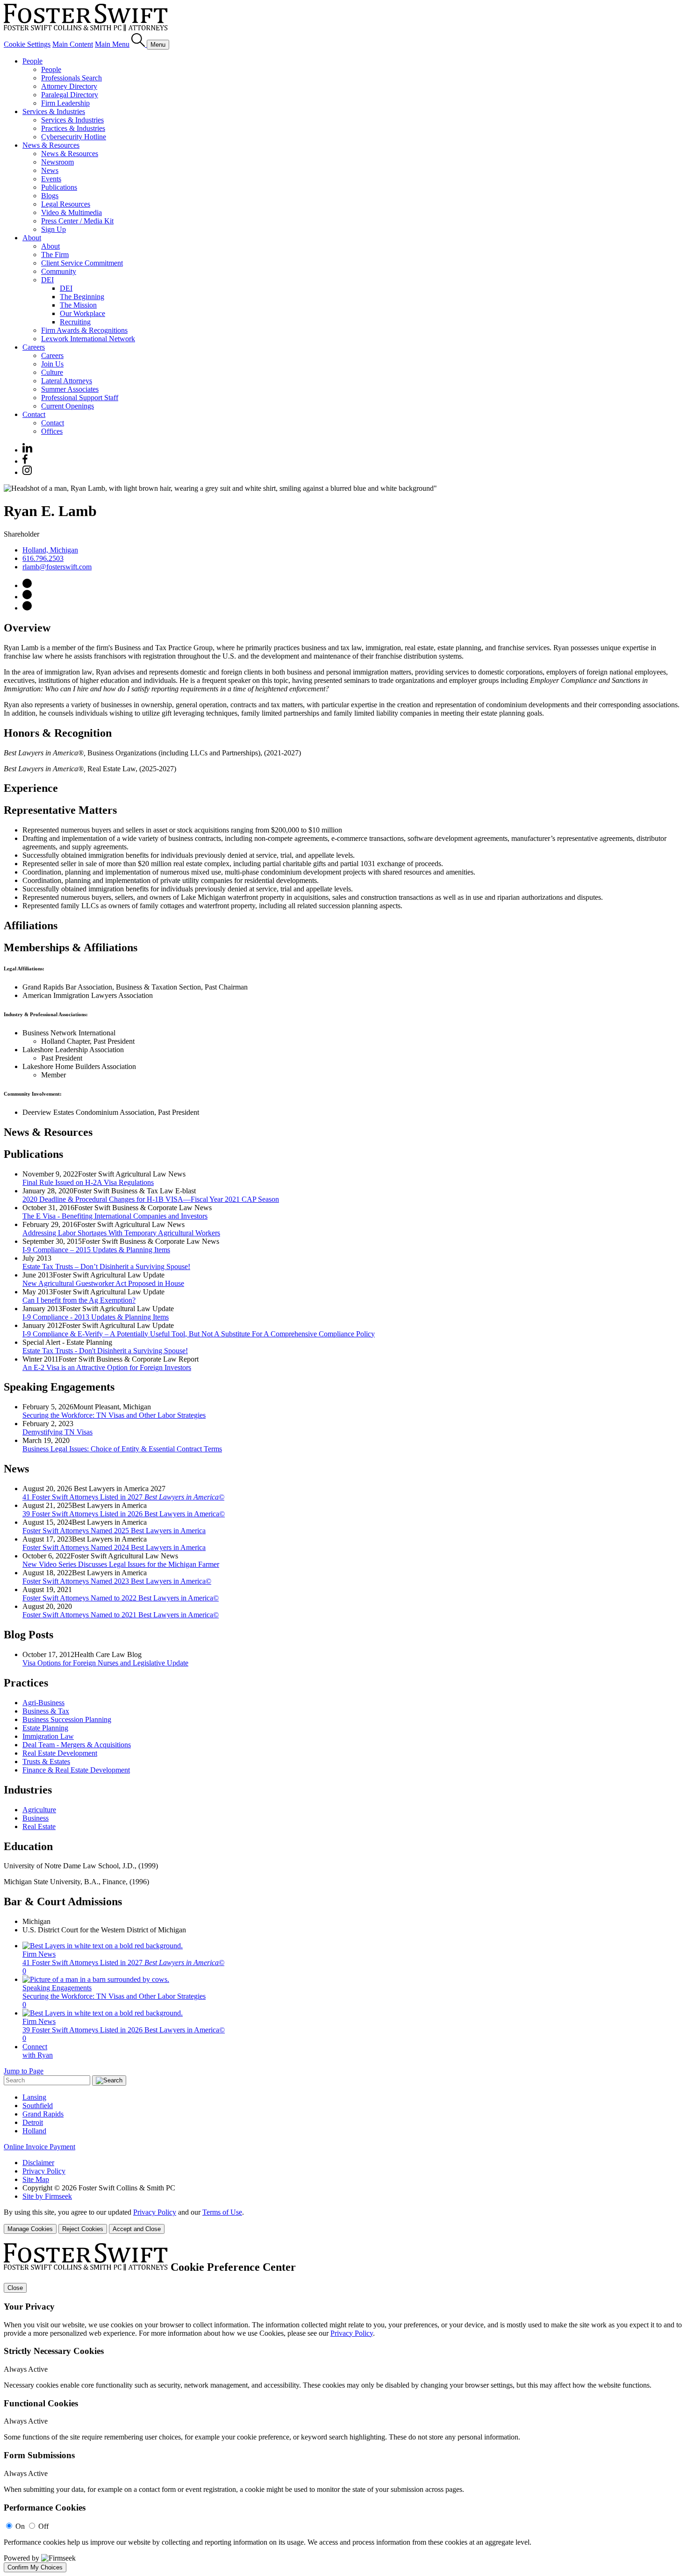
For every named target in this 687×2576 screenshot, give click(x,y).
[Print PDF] (27, 597)
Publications (59, 187)
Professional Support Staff (80, 398)
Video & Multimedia (72, 212)
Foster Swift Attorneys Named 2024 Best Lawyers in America (114, 1547)
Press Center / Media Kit (77, 221)
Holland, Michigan (50, 550)
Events (51, 179)
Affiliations (31, 926)
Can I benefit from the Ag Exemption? (79, 1300)
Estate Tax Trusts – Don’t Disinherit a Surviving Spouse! (106, 1266)
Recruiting (75, 322)
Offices (52, 431)
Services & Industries (54, 111)
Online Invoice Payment (39, 2147)
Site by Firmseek (47, 2196)
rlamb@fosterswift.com (57, 567)
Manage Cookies (30, 2229)
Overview (27, 628)
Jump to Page (24, 2071)
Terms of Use (222, 2212)
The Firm (55, 255)
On (20, 2526)
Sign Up (54, 229)
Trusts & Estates (46, 1762)
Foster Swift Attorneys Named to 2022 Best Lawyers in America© (121, 1598)
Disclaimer (38, 2163)
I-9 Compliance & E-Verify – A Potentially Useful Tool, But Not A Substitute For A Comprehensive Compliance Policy (199, 1334)
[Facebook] (25, 461)
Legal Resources (66, 204)
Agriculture (39, 1810)
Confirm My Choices (35, 2567)
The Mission (78, 305)
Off (43, 2526)
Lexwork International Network (88, 339)
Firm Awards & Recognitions (84, 330)
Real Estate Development (60, 1753)
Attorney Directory (69, 86)
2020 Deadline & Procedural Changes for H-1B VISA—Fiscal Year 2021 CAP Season (151, 1199)
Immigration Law (48, 1736)
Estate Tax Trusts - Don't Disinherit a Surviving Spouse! (105, 1351)
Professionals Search (72, 78)
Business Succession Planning (67, 1719)
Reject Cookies (83, 2229)
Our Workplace (82, 313)
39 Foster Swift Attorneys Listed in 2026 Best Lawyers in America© (124, 1514)
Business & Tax (46, 1711)
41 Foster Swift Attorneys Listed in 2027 (123, 1497)
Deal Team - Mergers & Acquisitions (77, 1745)
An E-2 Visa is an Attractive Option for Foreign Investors (107, 1367)
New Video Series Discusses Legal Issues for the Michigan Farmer (121, 1564)
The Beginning (82, 297)
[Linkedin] (27, 450)
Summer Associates (70, 389)
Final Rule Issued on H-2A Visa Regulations (88, 1182)
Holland (34, 2131)
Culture (52, 372)
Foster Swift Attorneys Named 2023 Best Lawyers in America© (117, 1581)
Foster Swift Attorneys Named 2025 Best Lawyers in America (114, 1531)
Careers (34, 347)
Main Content (73, 44)
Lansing (34, 2097)
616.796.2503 (43, 558)
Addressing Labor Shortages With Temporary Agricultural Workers (121, 1233)
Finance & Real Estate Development (76, 1770)
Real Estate (39, 1826)
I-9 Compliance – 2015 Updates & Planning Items (96, 1250)
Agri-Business (43, 1703)
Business (36, 1818)
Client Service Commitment (82, 263)
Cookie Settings (27, 44)
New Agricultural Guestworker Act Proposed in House (103, 1283)
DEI (47, 280)
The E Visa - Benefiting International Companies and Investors (115, 1216)
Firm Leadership (65, 103)
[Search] (139, 44)
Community (59, 271)
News (50, 170)
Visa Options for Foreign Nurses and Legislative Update (105, 1663)
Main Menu (112, 44)
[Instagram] (28, 472)
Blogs (50, 196)
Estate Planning (45, 1728)
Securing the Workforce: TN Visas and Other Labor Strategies (114, 1415)
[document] (343, 2408)
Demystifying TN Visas (57, 1432)
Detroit (33, 2122)
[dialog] (343, 2221)
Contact (34, 414)
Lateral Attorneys (67, 381)
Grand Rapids (43, 2114)
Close (15, 2288)
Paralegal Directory (70, 95)
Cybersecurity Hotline (74, 137)
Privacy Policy (44, 2171)
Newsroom (57, 162)
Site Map (36, 2179)
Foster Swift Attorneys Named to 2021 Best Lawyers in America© (121, 1615)
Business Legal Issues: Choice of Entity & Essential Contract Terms (122, 1449)
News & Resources (51, 145)
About (32, 238)
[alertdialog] (343, 2408)
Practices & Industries (73, 128)
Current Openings (68, 406)
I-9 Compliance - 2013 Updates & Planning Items (96, 1317)
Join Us (52, 364)
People (32, 61)
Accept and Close (137, 2229)
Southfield (38, 2106)
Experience (31, 788)
